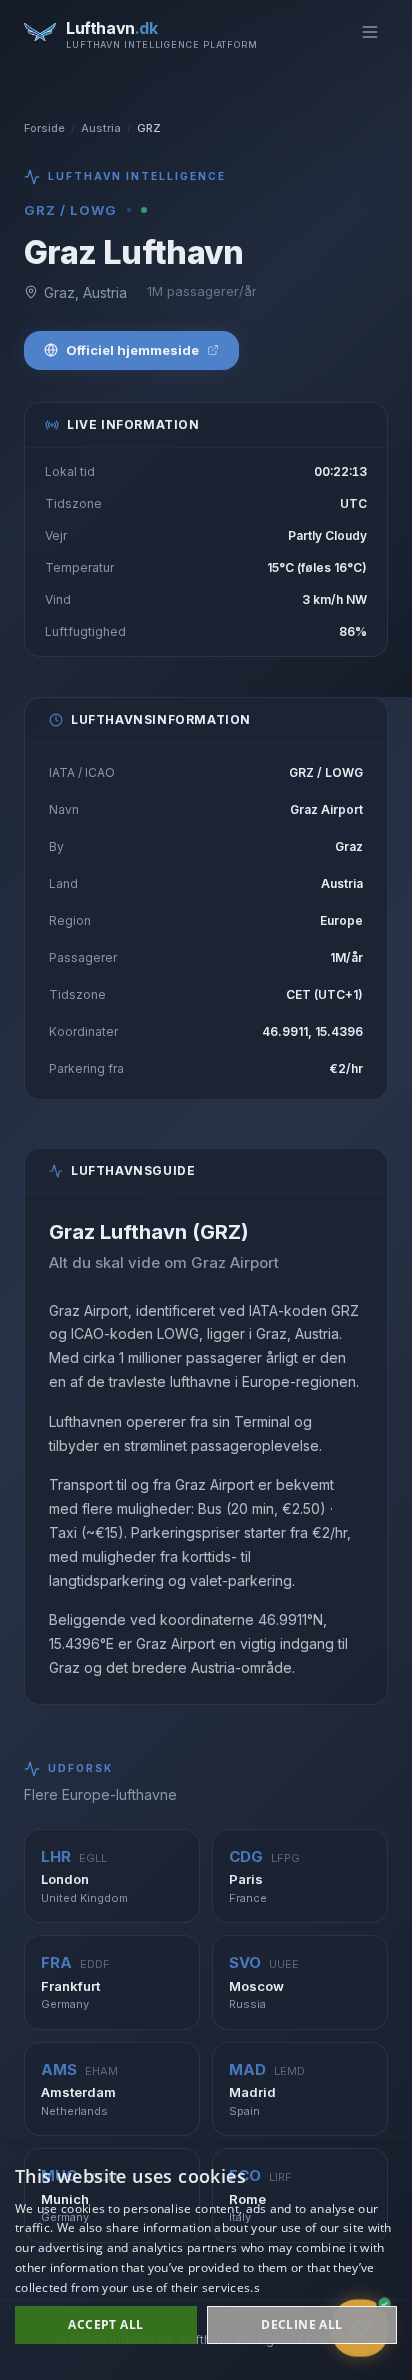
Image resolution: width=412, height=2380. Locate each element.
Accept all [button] (105, 2324)
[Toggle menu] (370, 32)
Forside (44, 128)
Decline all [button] (301, 2324)
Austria (101, 128)
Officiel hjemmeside (132, 350)
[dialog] (206, 2262)
